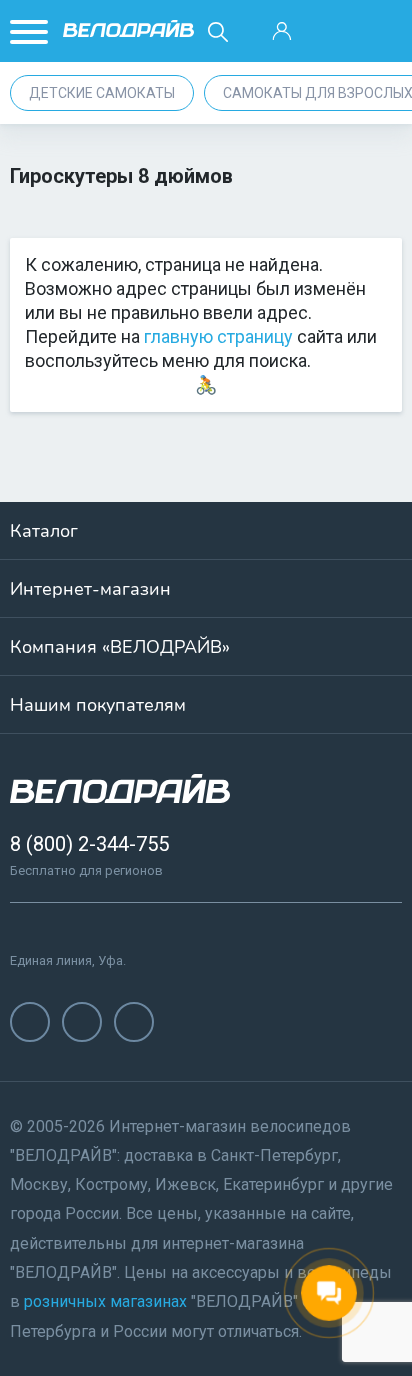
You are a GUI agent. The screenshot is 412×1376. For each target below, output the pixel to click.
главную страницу (218, 336)
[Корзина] (382, 32)
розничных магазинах (105, 1301)
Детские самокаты (102, 93)
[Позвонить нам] (332, 32)
